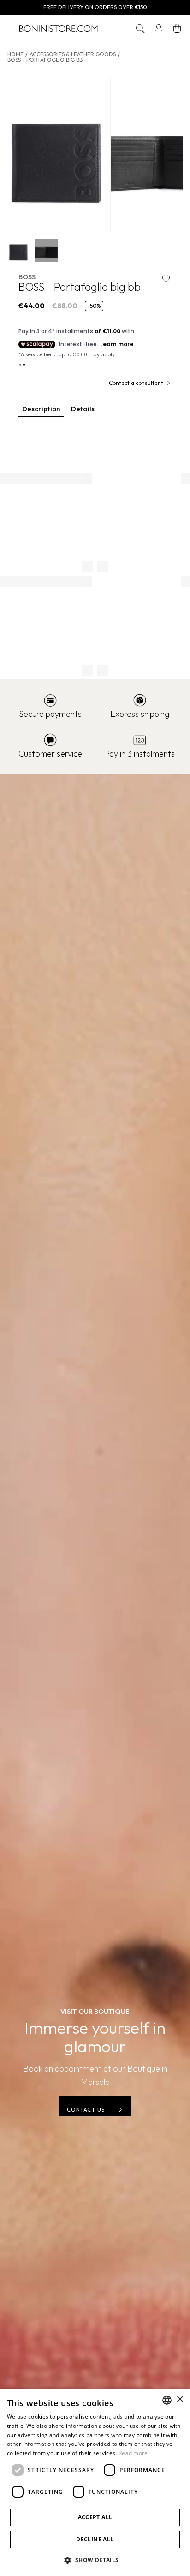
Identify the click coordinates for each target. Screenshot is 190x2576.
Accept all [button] (95, 2517)
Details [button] (83, 409)
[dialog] (95, 2482)
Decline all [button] (95, 2539)
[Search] (140, 29)
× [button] (180, 2399)
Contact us (86, 2110)
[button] (140, 29)
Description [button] (41, 409)
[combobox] (167, 2400)
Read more (133, 2453)
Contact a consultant (136, 383)
